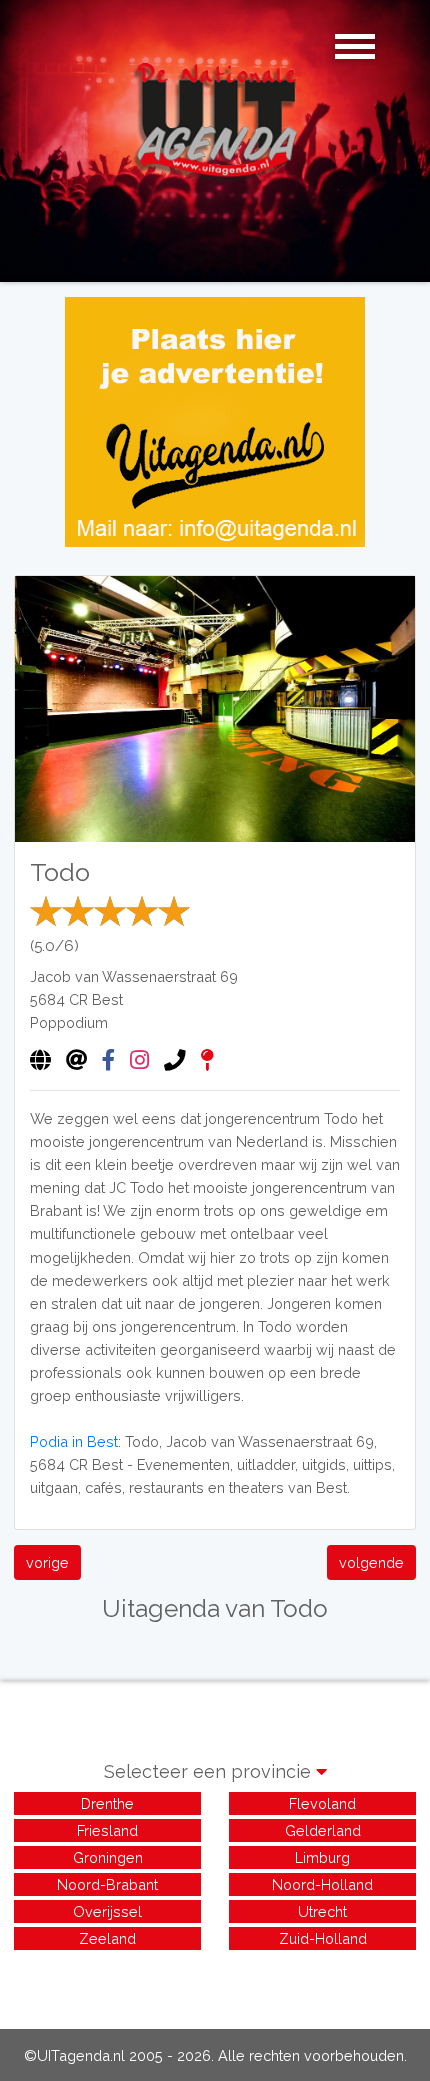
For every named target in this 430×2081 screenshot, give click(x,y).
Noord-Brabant (107, 1884)
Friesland (107, 1830)
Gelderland (323, 1830)
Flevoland (322, 1803)
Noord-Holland (322, 1884)
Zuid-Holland (323, 1938)
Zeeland (107, 1938)
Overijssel (107, 1911)
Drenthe (107, 1803)
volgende (371, 1562)
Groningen (108, 1857)
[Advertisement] (215, 1979)
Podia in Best (74, 1441)
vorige (47, 1562)
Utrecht (322, 1911)
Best (107, 999)
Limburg (322, 1857)
